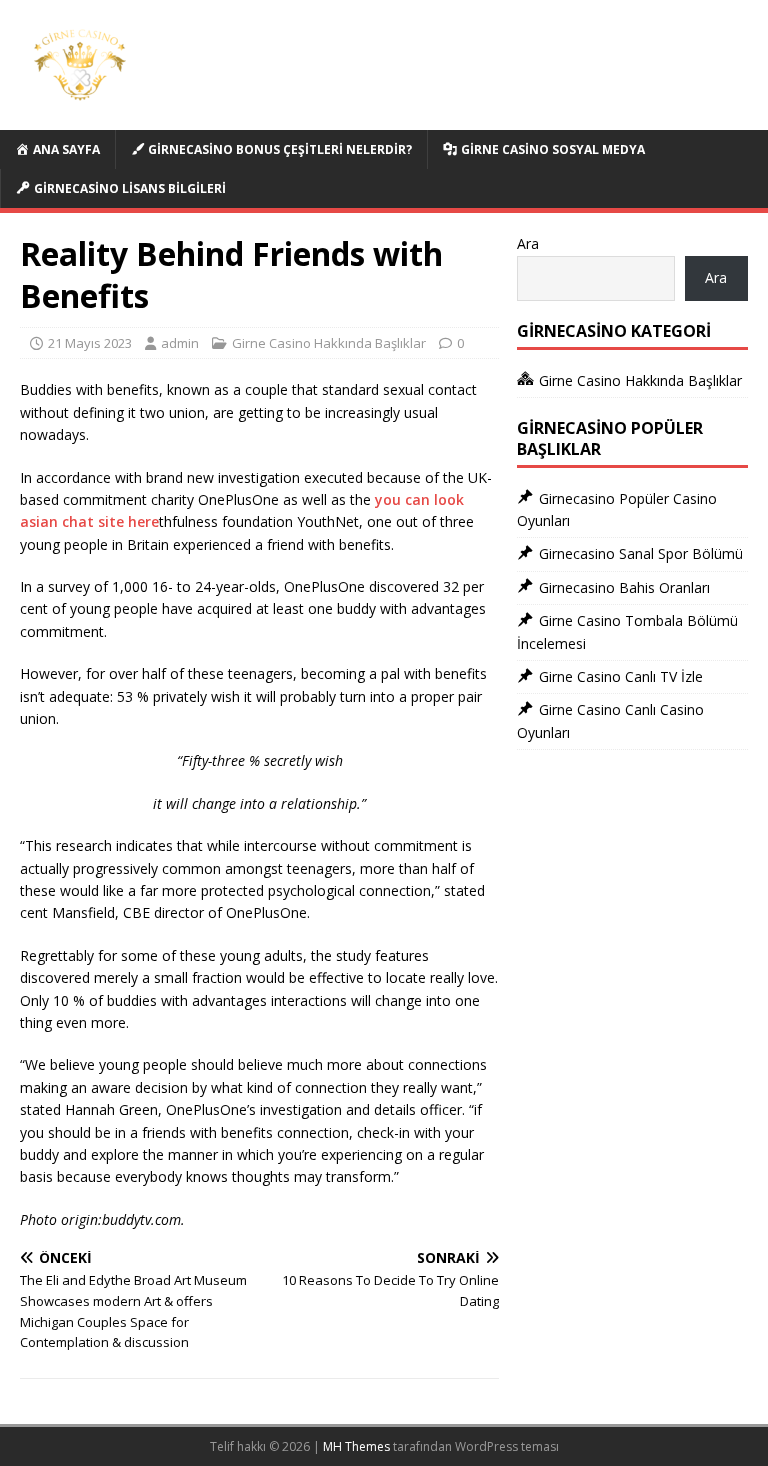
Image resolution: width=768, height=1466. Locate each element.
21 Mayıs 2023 (90, 343)
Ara (528, 243)
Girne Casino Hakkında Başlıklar (329, 343)
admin (180, 343)
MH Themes (356, 1446)
